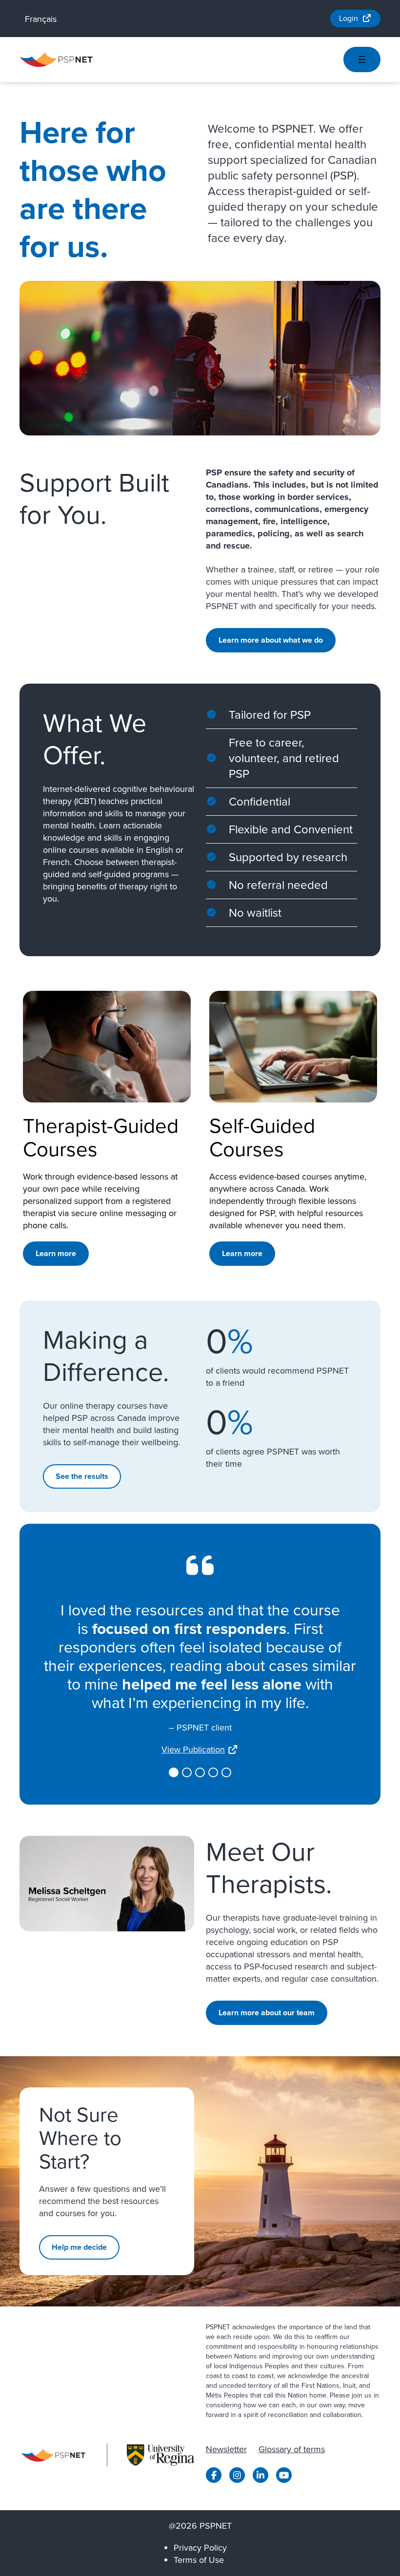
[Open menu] (362, 59)
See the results (82, 1476)
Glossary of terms (292, 2449)
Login (349, 18)
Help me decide (79, 2247)
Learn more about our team (267, 2013)
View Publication (193, 1750)
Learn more (56, 1253)
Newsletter (226, 2449)
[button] (174, 1772)
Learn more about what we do (271, 640)
